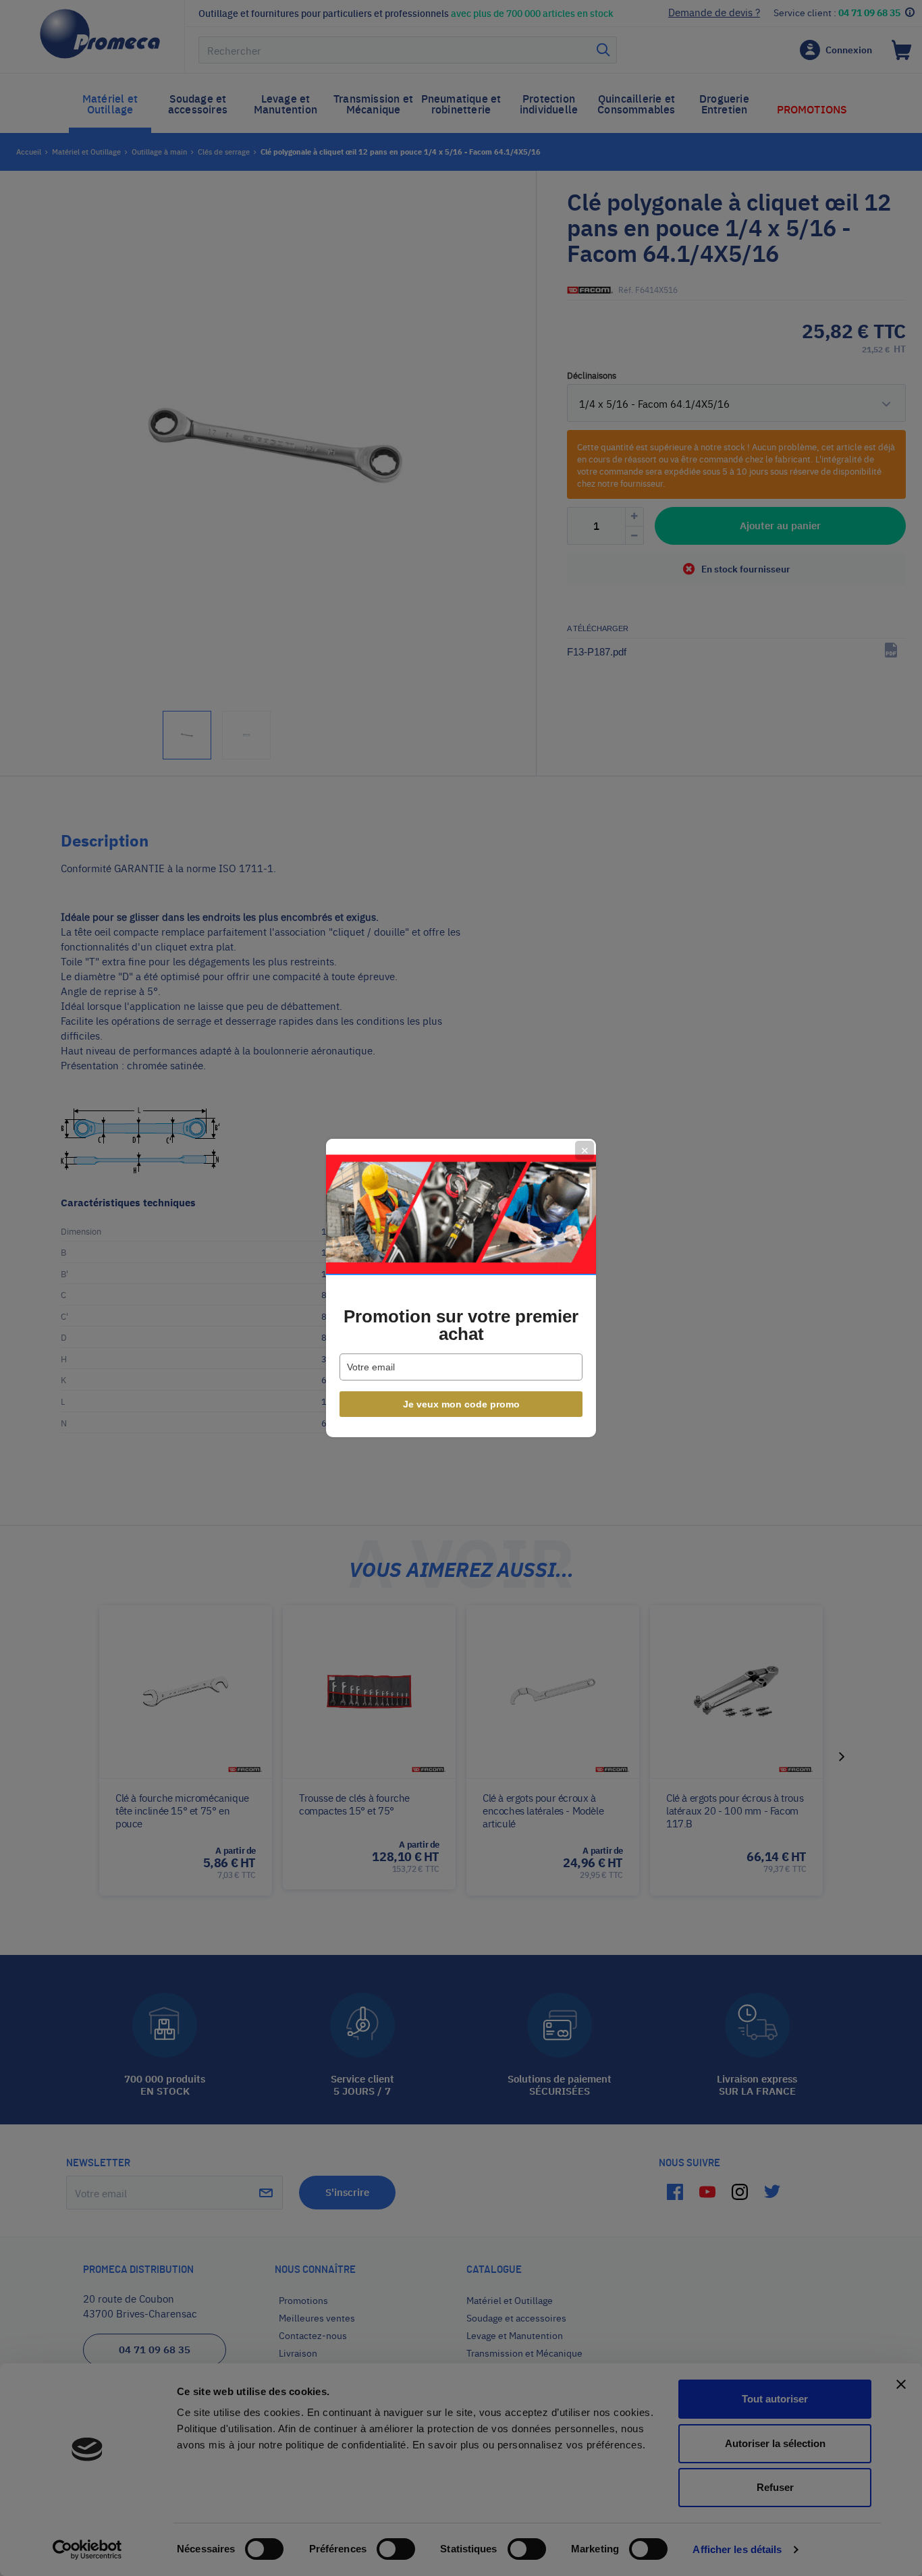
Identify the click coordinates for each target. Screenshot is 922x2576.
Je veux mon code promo (461, 1404)
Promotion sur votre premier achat (461, 1325)
